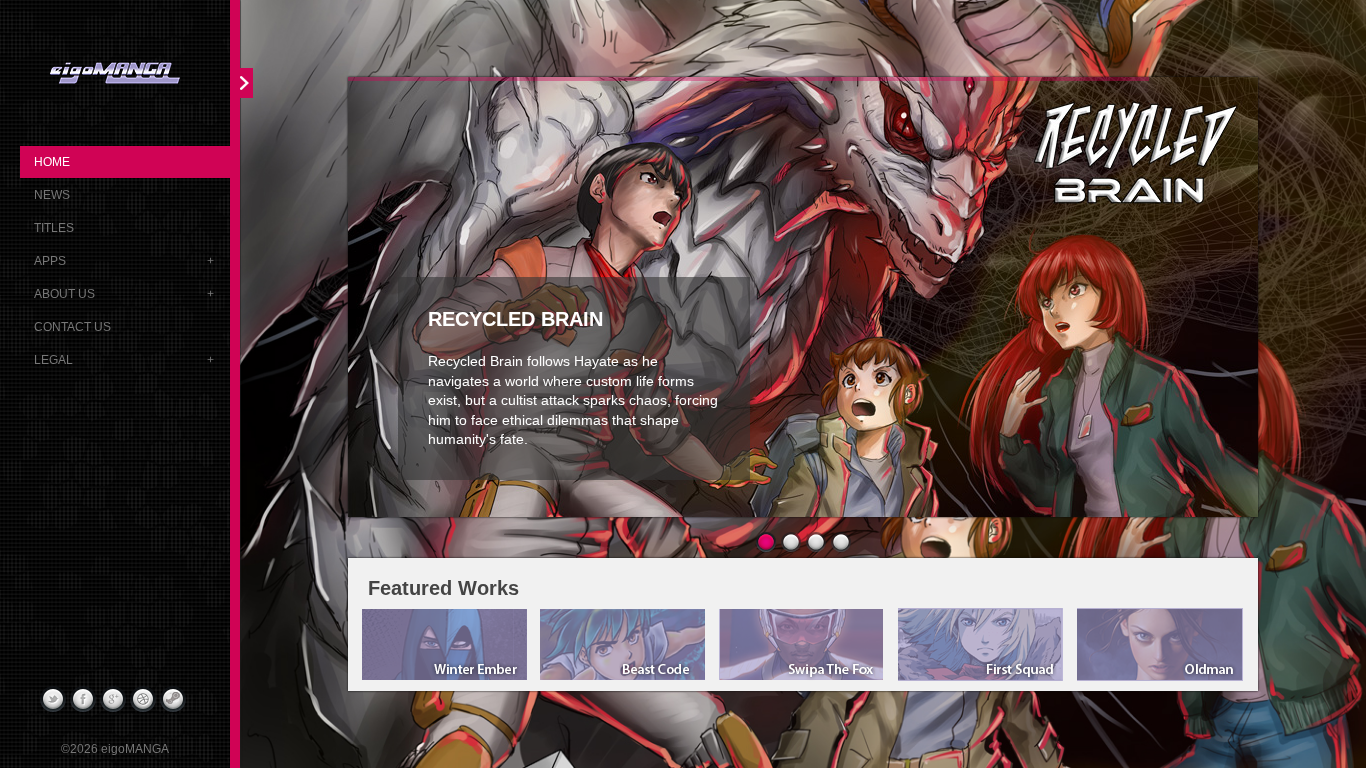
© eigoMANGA (115, 749)
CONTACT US (72, 327)
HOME (52, 162)
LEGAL (53, 360)
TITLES (54, 228)
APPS (50, 261)
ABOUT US (64, 294)
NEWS (52, 195)
